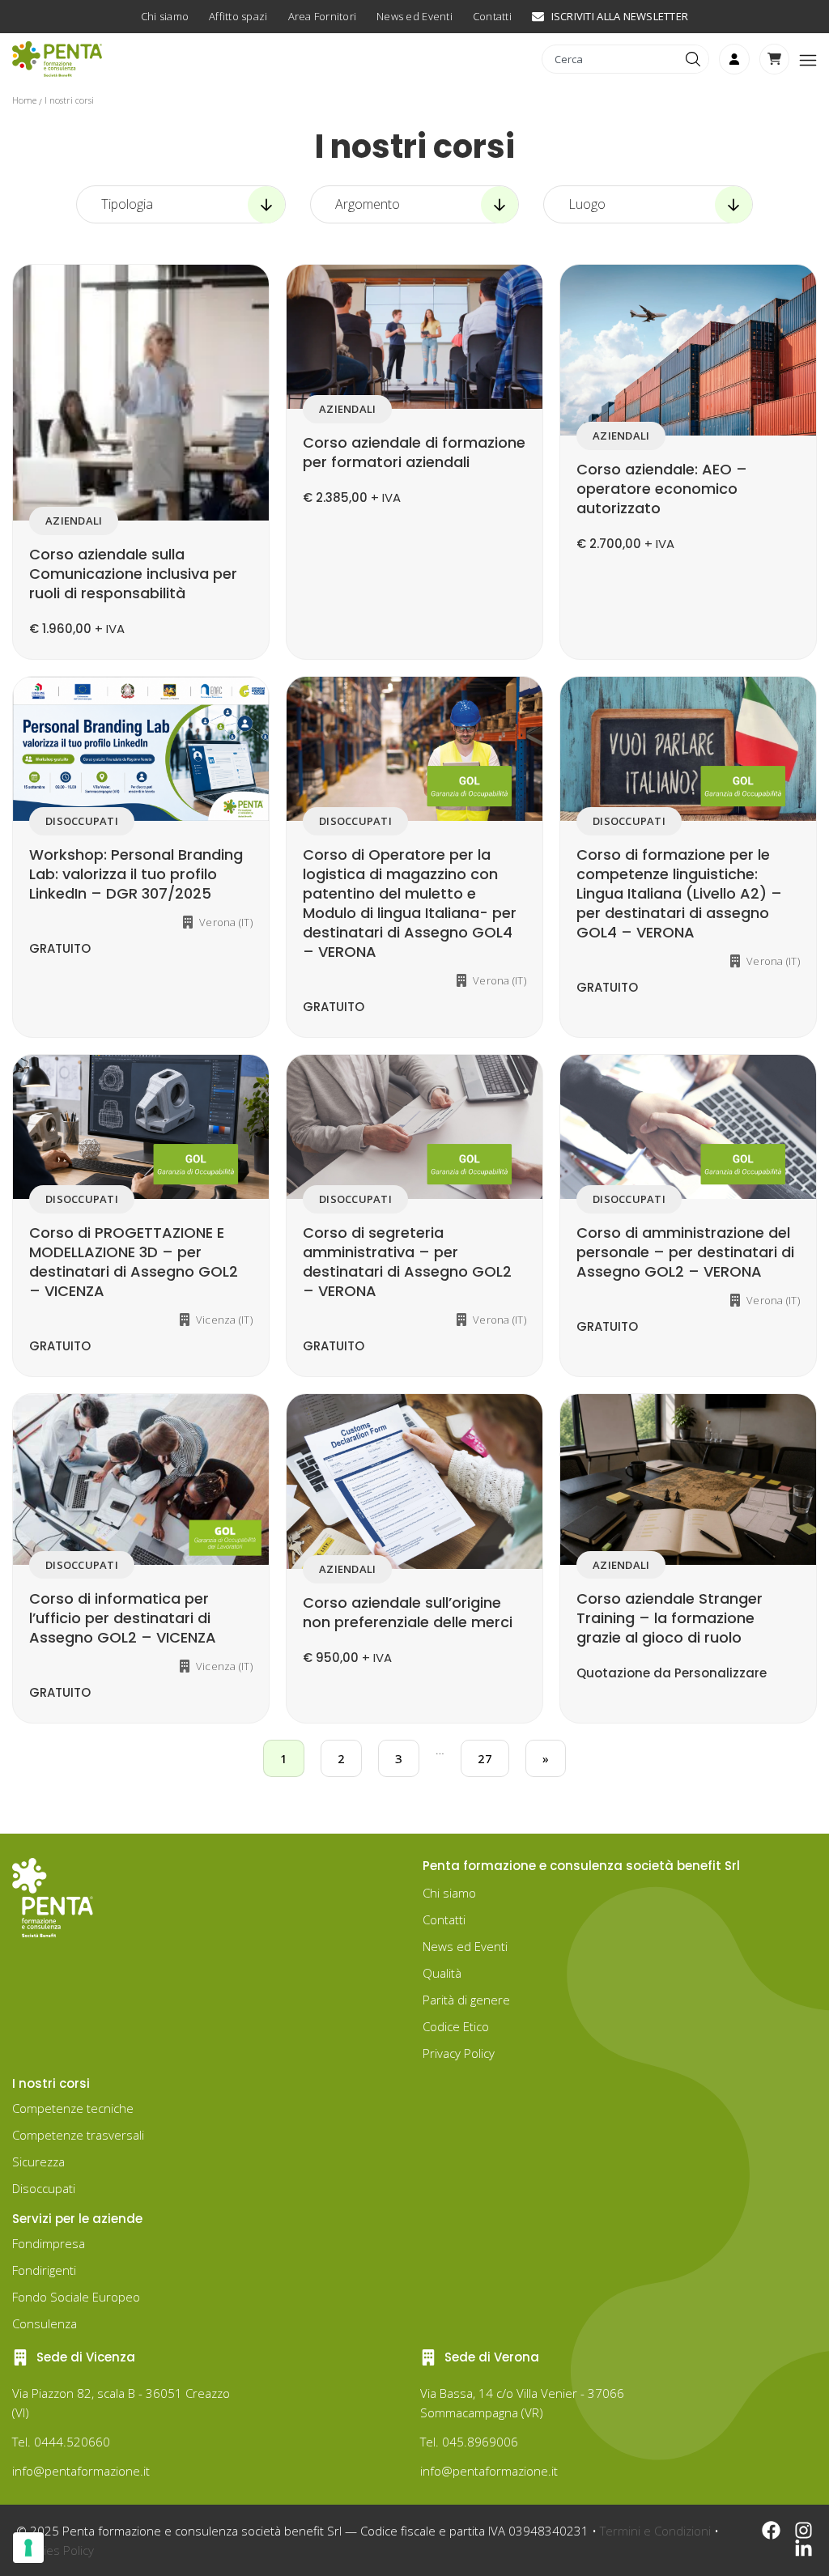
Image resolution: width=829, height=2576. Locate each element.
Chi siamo (449, 1893)
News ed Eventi (465, 1946)
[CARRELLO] (774, 59)
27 (485, 1758)
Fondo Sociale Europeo (76, 2297)
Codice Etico (456, 2026)
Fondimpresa (49, 2243)
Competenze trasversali (78, 2135)
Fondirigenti (44, 2270)
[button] (808, 59)
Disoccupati (44, 2188)
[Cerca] (695, 59)
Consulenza (45, 2323)
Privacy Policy (459, 2053)
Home (24, 100)
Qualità (442, 1973)
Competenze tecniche (73, 2108)
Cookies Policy (55, 2550)
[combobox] (612, 59)
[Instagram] (803, 2530)
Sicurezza (38, 2162)
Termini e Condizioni (655, 2531)
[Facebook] (771, 2530)
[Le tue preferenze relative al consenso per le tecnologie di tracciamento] (28, 2548)
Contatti (444, 1919)
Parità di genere (466, 2000)
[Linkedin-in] (803, 2549)
